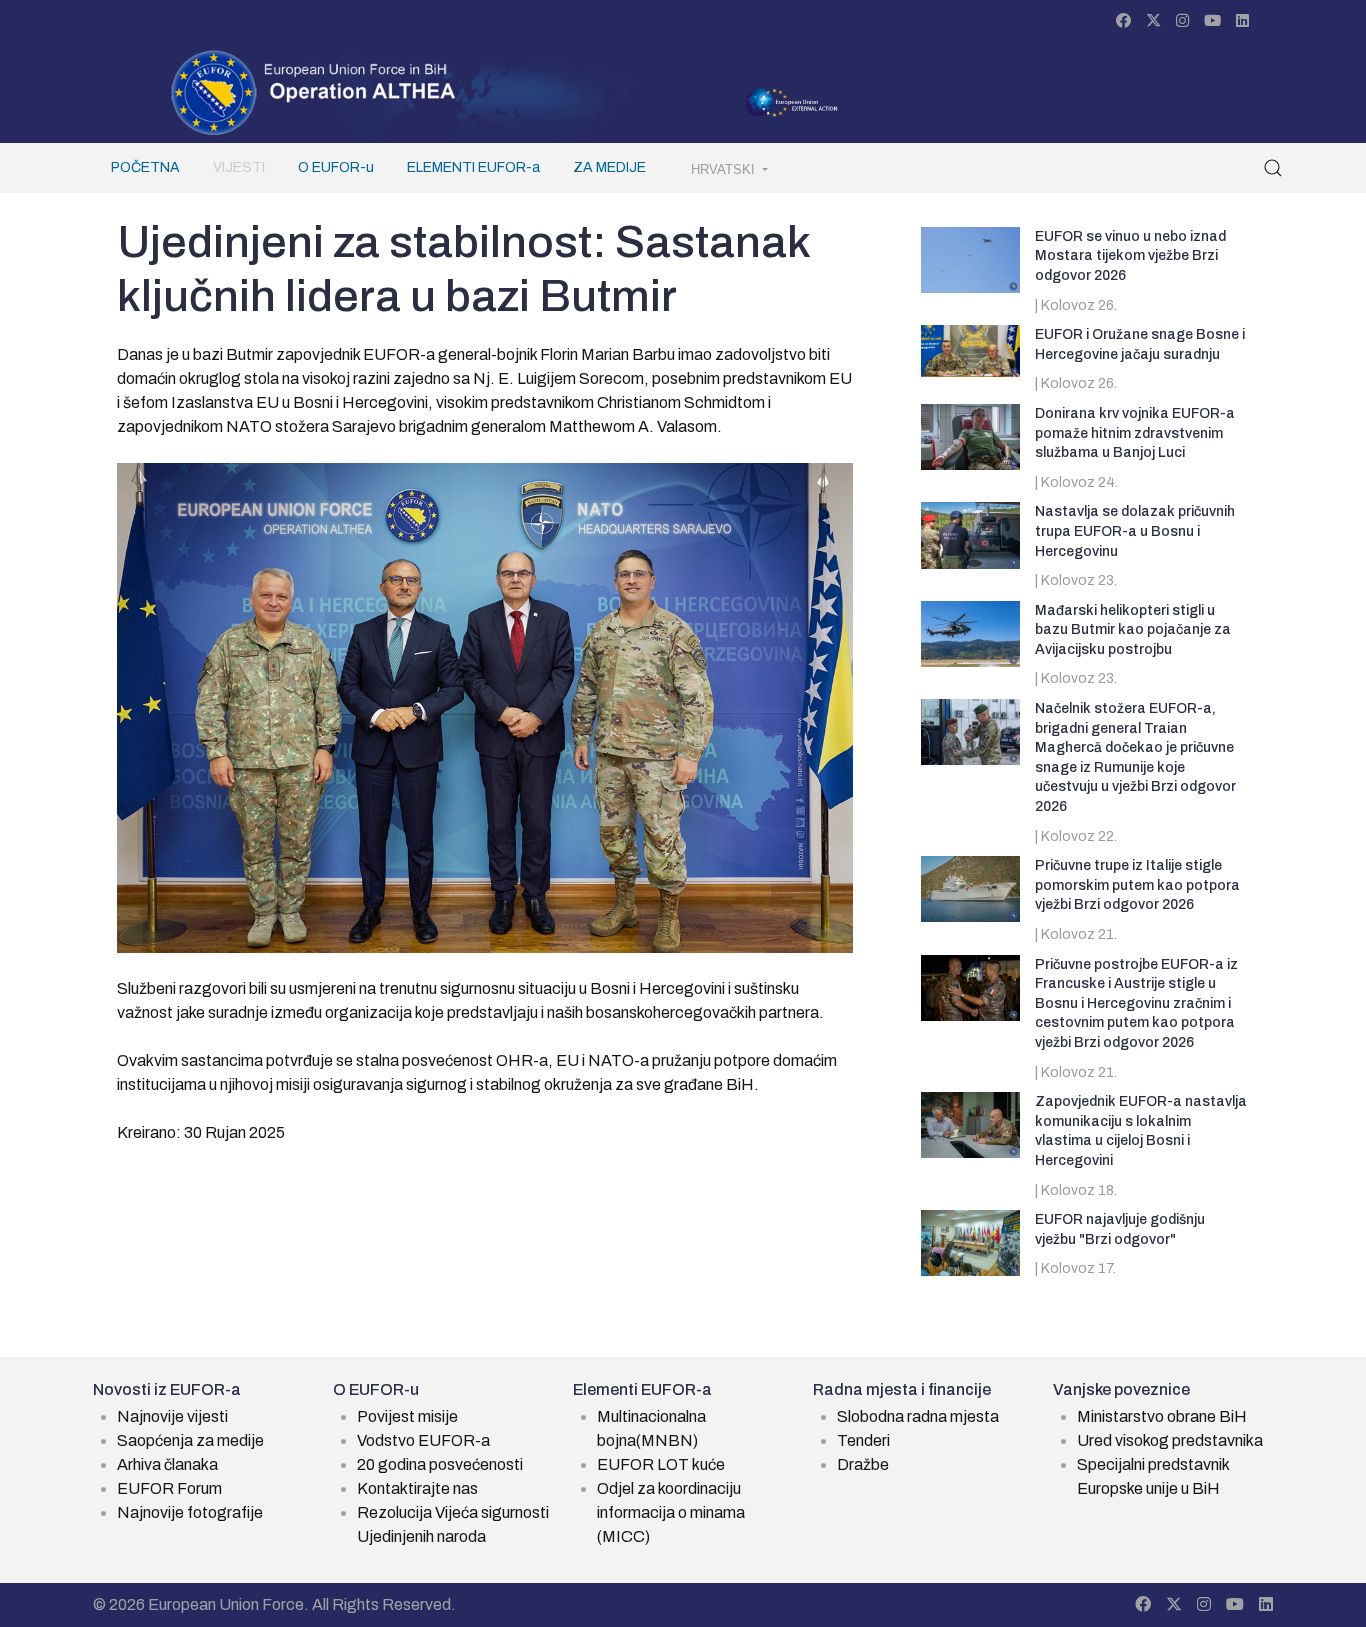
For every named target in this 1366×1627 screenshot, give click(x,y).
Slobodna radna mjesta (918, 1416)
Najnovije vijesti (172, 1416)
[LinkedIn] (1242, 21)
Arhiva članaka (167, 1464)
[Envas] (314, 91)
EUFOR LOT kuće (661, 1464)
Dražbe (863, 1464)
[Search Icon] (1273, 168)
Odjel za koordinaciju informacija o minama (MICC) (671, 1512)
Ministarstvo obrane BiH (1162, 1416)
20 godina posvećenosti (440, 1464)
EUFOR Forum (169, 1488)
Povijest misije (407, 1416)
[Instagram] (1182, 21)
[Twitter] (1153, 21)
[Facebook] (1123, 21)
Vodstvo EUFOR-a (423, 1440)
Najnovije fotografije (190, 1512)
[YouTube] (1212, 21)
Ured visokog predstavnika (1170, 1440)
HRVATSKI (725, 170)
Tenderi (863, 1440)
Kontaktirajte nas (417, 1488)
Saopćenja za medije (190, 1440)
